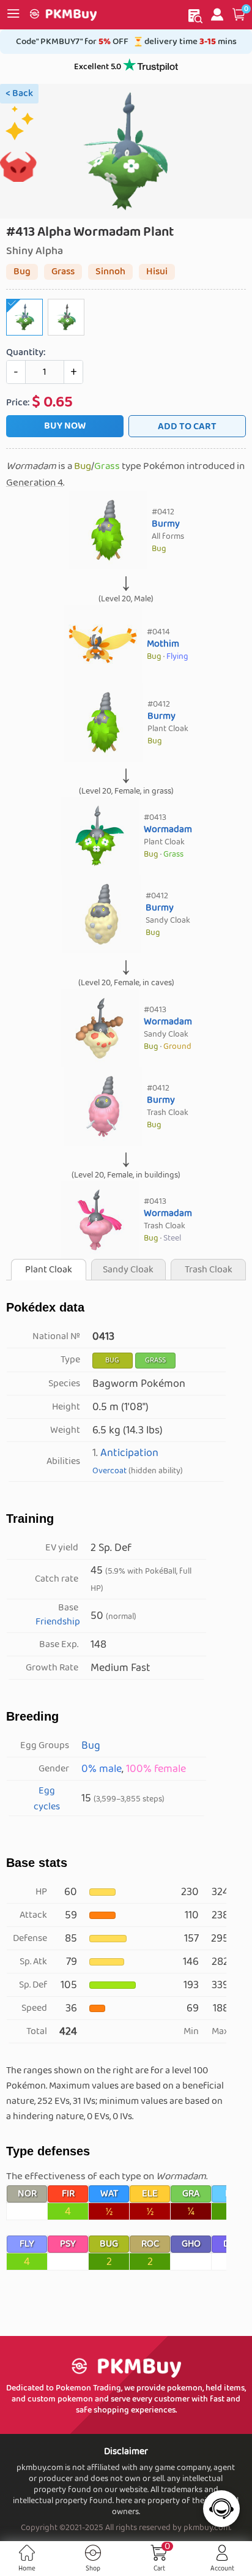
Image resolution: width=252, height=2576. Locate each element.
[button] (239, 15)
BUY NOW (65, 426)
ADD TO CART (187, 426)
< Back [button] (19, 93)
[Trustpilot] (150, 67)
